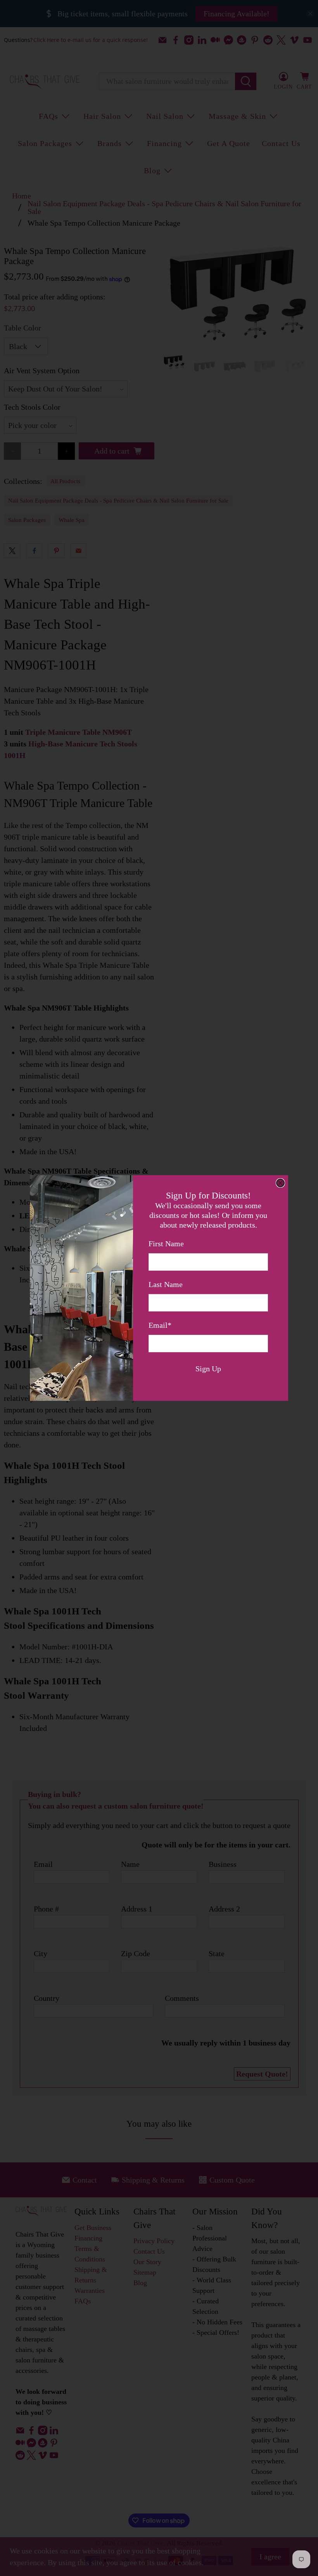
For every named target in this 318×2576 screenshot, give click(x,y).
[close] (280, 1183)
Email (160, 1325)
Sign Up (208, 1369)
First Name (166, 1244)
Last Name (166, 1284)
